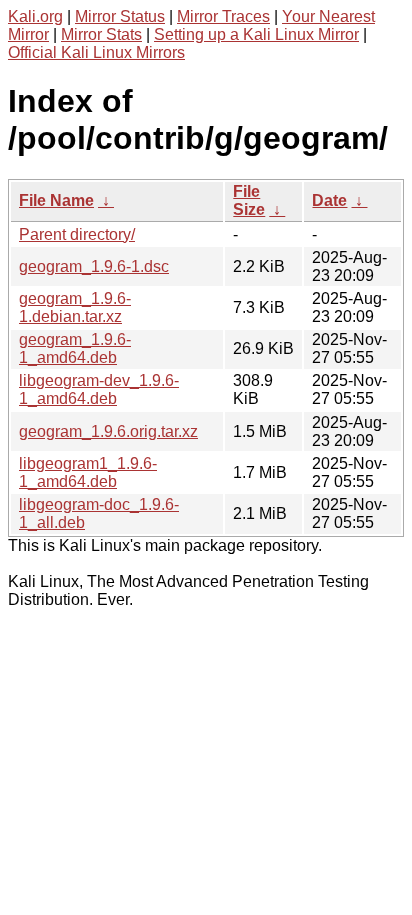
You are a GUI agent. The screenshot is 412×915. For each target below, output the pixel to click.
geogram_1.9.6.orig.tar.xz (108, 431)
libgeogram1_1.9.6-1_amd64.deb (88, 472)
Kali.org (35, 16)
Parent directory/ (77, 234)
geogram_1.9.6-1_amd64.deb (75, 348)
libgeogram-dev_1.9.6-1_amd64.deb (99, 389)
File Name (56, 200)
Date (329, 200)
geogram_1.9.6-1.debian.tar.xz (75, 307)
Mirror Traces (223, 16)
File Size (249, 200)
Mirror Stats (101, 34)
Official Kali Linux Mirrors (96, 52)
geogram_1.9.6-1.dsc (94, 266)
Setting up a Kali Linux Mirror (256, 34)
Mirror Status (120, 16)
